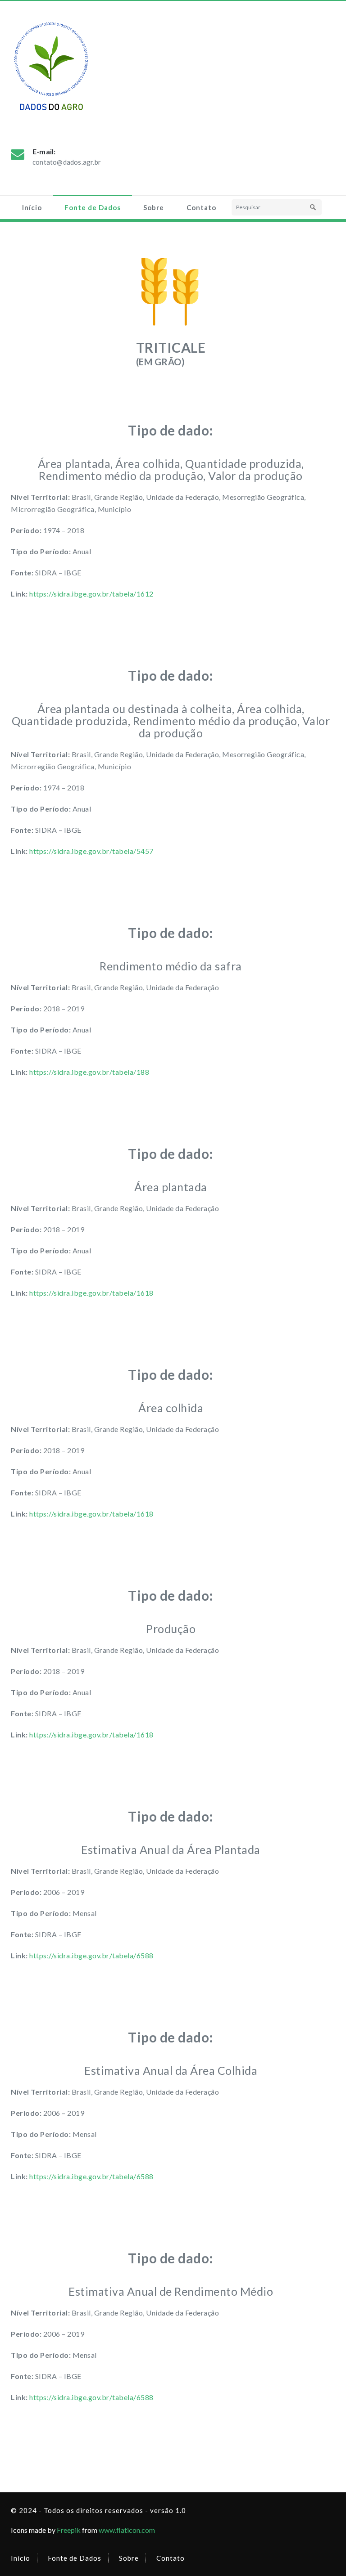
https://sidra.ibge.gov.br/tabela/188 (89, 1072)
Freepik (69, 2530)
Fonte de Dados (93, 207)
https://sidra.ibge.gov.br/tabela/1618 (91, 1293)
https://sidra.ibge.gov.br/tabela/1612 (91, 594)
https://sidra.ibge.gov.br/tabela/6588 (91, 1955)
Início (32, 207)
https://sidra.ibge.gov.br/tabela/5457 (91, 851)
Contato (201, 207)
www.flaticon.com (127, 2530)
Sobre (154, 207)
